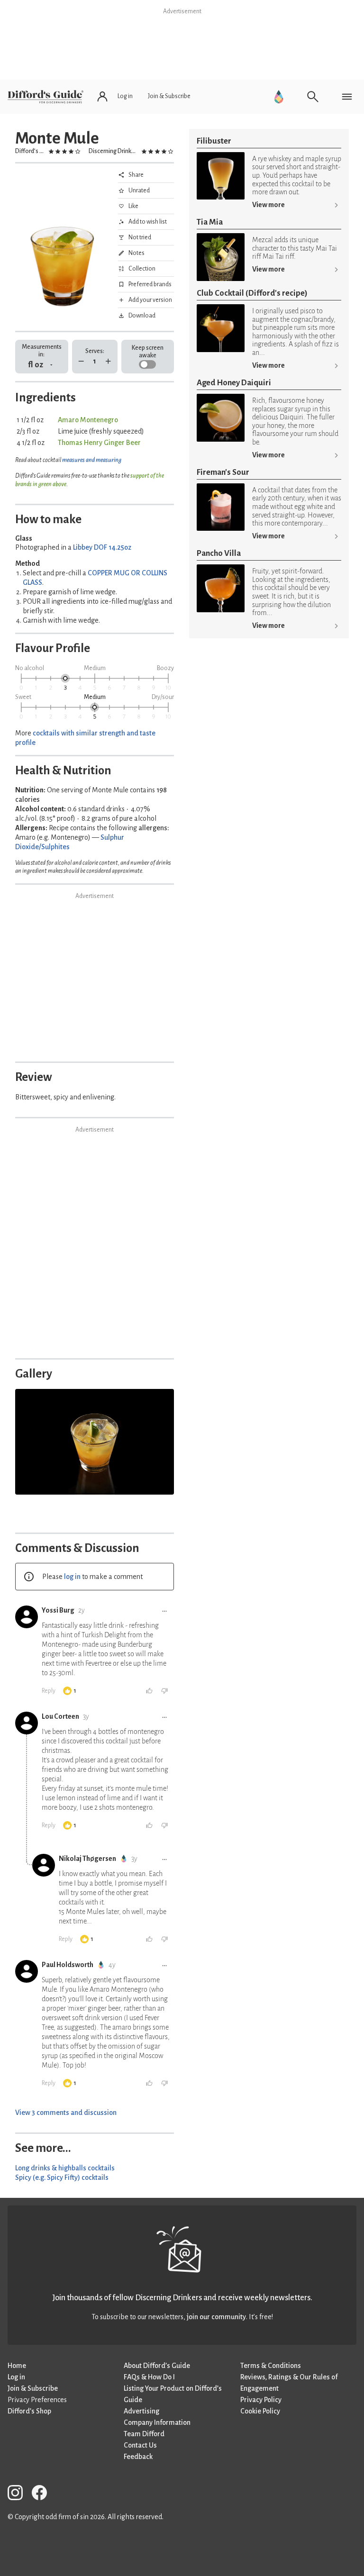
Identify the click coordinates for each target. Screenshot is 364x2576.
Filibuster (214, 141)
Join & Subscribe (33, 2388)
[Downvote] (164, 1691)
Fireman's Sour (223, 472)
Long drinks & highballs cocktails (65, 2168)
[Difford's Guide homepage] (45, 97)
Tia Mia (210, 222)
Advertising (141, 2411)
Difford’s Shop (29, 2411)
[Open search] (313, 97)
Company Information (157, 2422)
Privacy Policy (261, 2400)
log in (72, 1577)
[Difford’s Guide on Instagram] (19, 2494)
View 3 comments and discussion (66, 2113)
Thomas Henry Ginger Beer (99, 443)
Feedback (138, 2457)
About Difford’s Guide (157, 2366)
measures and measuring (92, 460)
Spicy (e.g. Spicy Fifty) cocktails (62, 2177)
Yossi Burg (58, 1610)
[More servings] (108, 361)
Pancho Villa (219, 553)
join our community (216, 2317)
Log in (16, 2377)
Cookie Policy (260, 2411)
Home (17, 2366)
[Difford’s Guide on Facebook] (43, 2494)
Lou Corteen (60, 1716)
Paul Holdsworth (68, 1965)
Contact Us (140, 2445)
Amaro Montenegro (88, 420)
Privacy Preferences (37, 2400)
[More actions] (164, 1611)
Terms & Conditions (271, 2366)
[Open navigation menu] (347, 97)
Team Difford (144, 2434)
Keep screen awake (148, 351)
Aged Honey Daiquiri (234, 383)
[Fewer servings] (81, 361)
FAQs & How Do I (149, 2377)
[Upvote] (149, 1691)
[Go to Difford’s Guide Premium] (279, 97)
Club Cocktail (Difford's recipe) (252, 293)
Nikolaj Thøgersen (87, 1859)
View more (268, 205)
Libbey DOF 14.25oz (102, 547)
